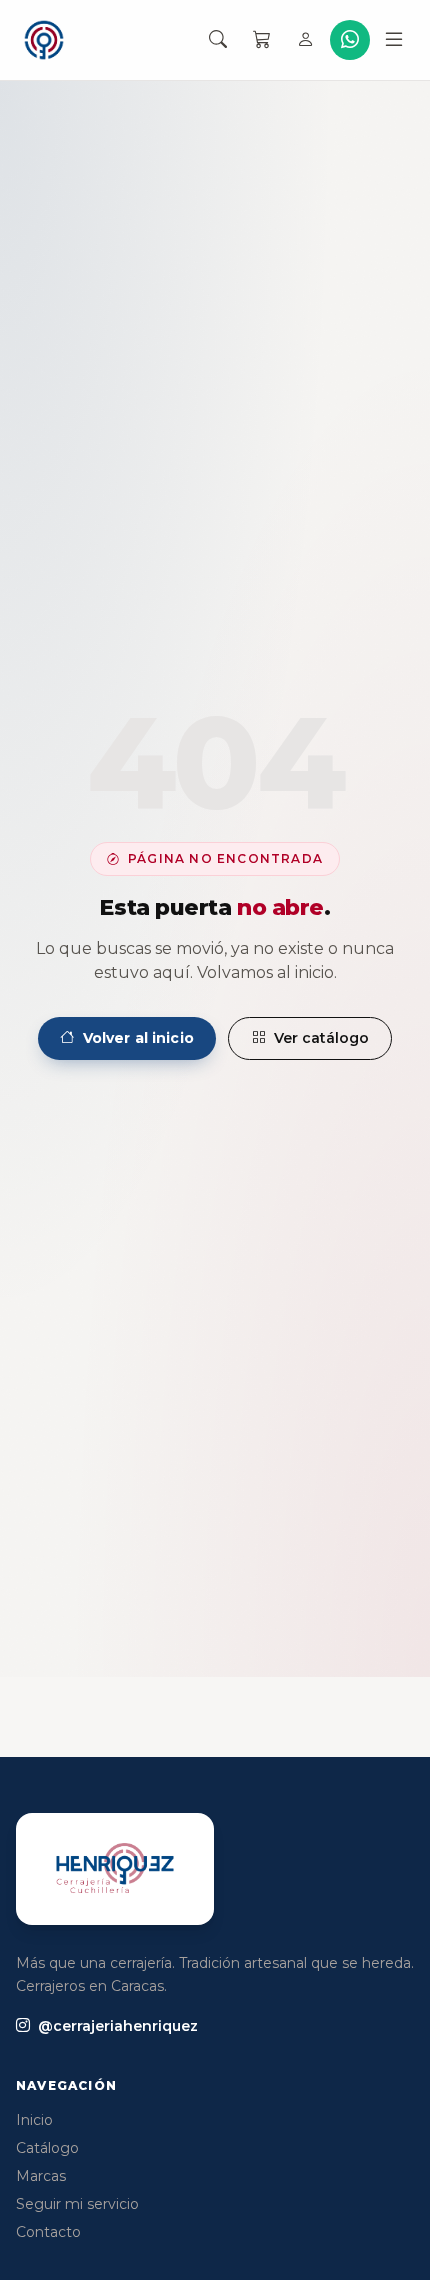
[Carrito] (262, 40)
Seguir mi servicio (77, 2204)
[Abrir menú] (394, 40)
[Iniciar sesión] (306, 40)
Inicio (34, 2120)
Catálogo (47, 2148)
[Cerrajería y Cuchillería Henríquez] (44, 40)
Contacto (48, 2232)
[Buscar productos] (218, 40)
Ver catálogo (321, 1038)
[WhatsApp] (350, 40)
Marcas (41, 2176)
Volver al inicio (138, 1038)
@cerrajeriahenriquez (118, 2026)
